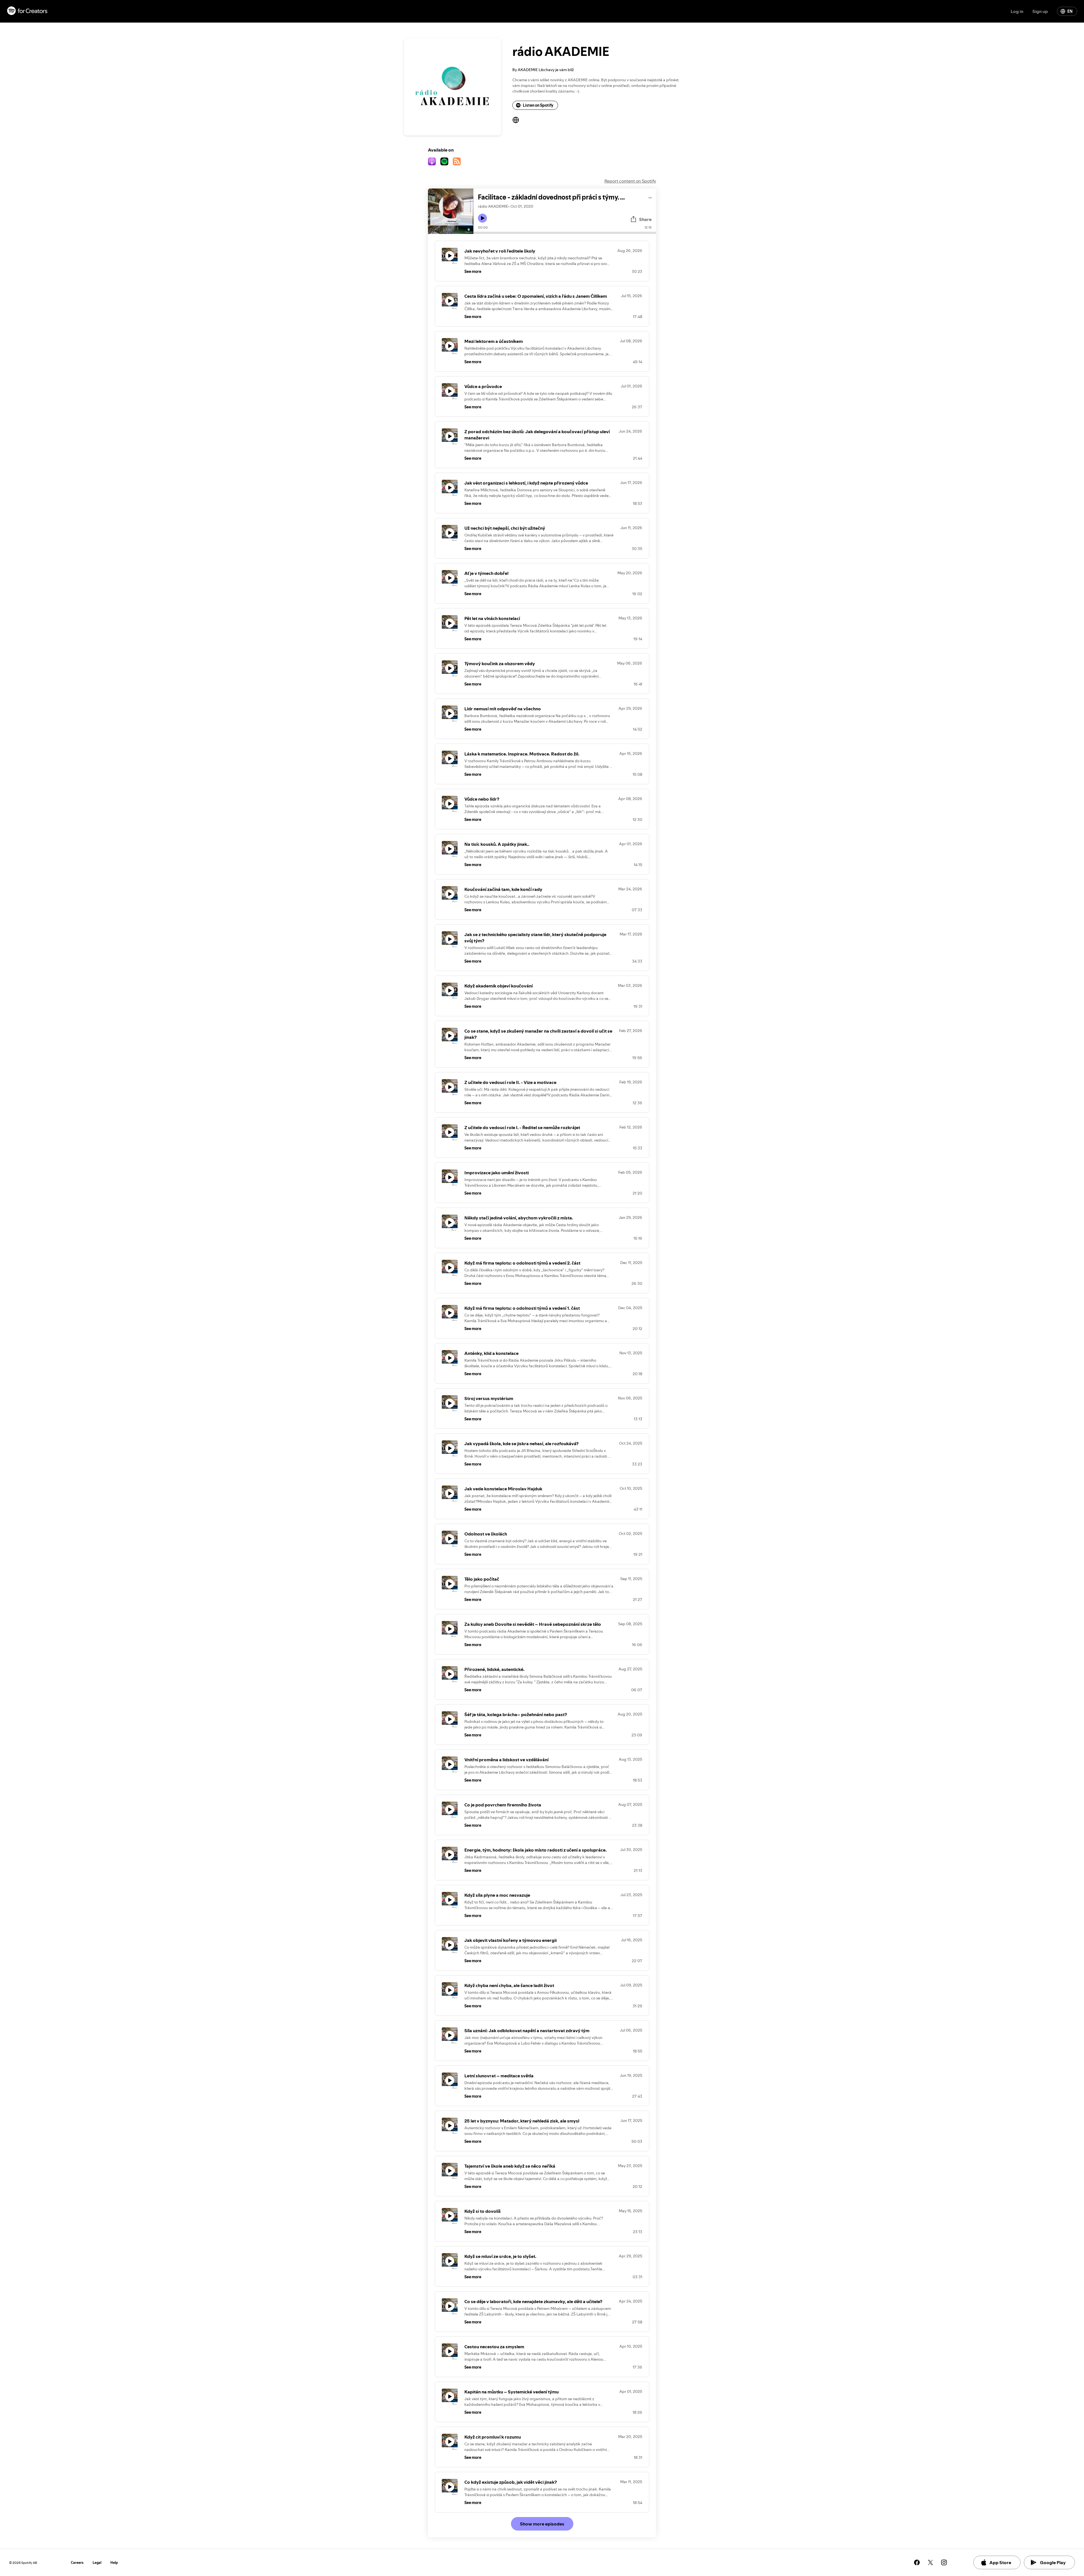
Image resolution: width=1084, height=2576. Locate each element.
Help (114, 2563)
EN (1070, 11)
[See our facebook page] (917, 2562)
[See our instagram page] (944, 2562)
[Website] (516, 120)
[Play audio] (650, 197)
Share (645, 219)
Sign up (1040, 11)
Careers (77, 2563)
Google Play (1053, 2562)
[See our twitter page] (930, 2562)
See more (473, 271)
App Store (1000, 2562)
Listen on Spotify (538, 105)
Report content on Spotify (630, 181)
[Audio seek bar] (565, 233)
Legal (97, 2563)
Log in (1017, 11)
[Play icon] (482, 218)
